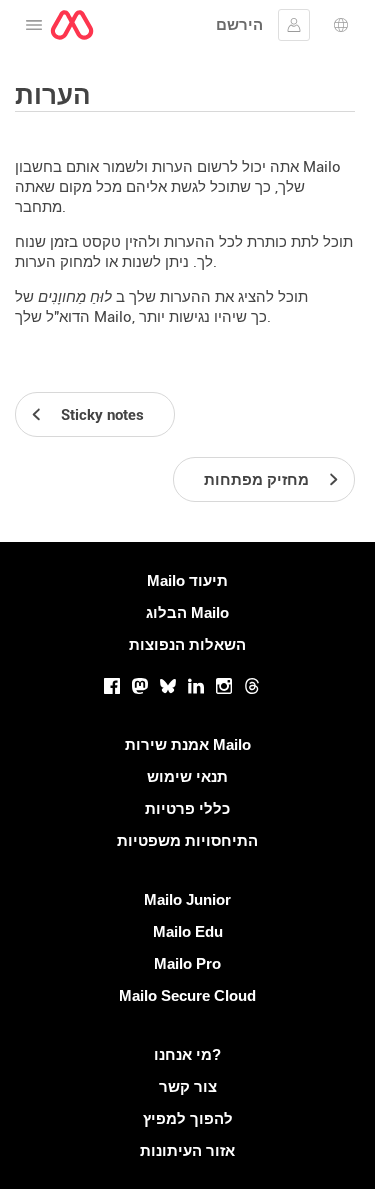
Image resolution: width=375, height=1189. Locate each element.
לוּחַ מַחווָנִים (75, 297)
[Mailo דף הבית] (72, 25)
